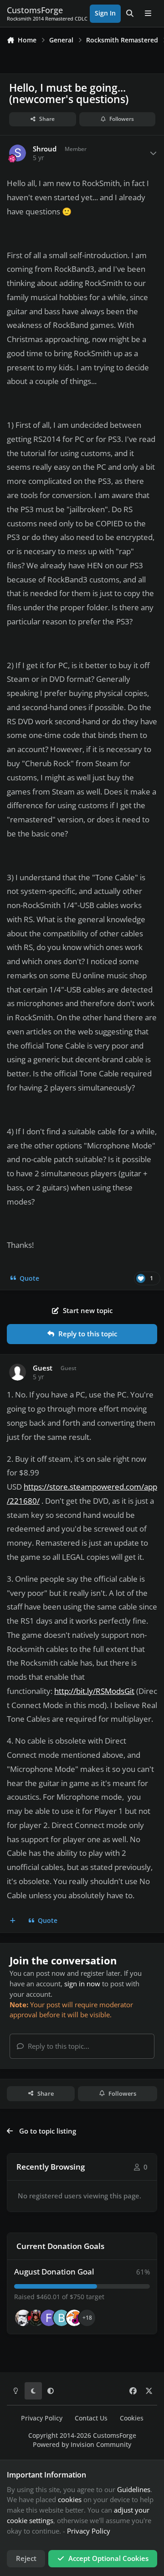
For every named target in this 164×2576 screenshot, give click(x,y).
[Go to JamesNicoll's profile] (36, 2318)
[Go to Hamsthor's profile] (23, 2318)
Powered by (82, 2445)
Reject (26, 2558)
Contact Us (91, 2418)
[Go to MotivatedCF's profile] (74, 2318)
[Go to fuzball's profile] (49, 2318)
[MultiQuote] (13, 1921)
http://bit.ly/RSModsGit (94, 1691)
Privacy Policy (42, 2418)
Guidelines (134, 2489)
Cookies (132, 2418)
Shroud (45, 149)
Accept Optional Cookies (108, 2558)
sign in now (82, 1984)
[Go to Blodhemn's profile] (61, 2318)
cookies (70, 2499)
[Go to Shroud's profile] (18, 153)
